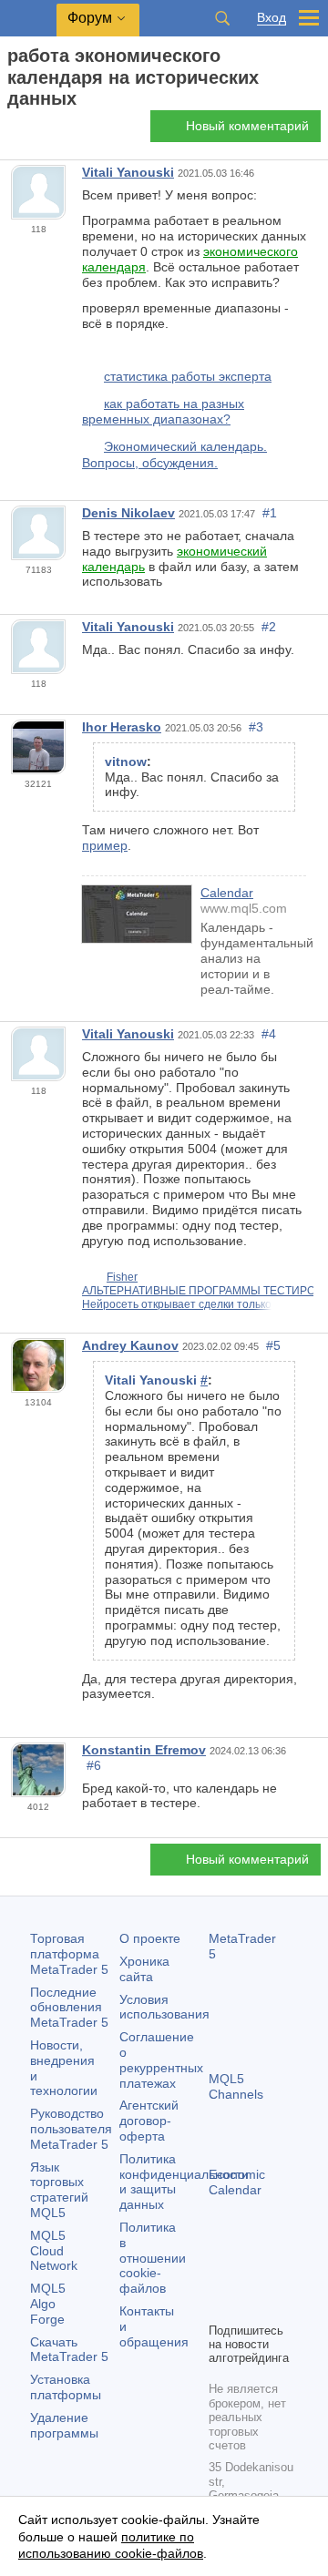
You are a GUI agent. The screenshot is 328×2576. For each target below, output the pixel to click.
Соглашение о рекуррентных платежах (161, 2060)
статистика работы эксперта (188, 376)
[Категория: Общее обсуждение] (35, 131)
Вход (272, 18)
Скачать (69, 2350)
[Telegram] (249, 2276)
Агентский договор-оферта (149, 2121)
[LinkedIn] (249, 2305)
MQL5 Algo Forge (48, 2304)
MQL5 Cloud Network (54, 2251)
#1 (270, 513)
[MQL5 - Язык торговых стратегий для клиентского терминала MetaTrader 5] (28, 19)
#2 (269, 627)
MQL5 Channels (236, 2086)
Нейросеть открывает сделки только (177, 1304)
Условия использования (164, 2007)
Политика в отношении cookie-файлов (153, 2258)
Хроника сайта (144, 1969)
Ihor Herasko (122, 727)
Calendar (227, 893)
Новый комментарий (247, 126)
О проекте (150, 1938)
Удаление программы (64, 2425)
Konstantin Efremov (144, 1750)
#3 (256, 727)
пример (105, 845)
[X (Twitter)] (278, 2276)
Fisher (122, 1277)
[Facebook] (220, 2276)
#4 (269, 1034)
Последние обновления (69, 2008)
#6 (94, 1765)
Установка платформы (66, 2387)
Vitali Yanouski (128, 172)
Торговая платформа (69, 1954)
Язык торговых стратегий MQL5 (59, 2190)
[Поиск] (222, 18)
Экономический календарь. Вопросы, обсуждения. (174, 455)
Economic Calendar (237, 2182)
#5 (273, 1345)
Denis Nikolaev (128, 513)
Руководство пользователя (71, 2129)
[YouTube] (220, 2305)
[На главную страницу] (13, 131)
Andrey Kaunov (130, 1345)
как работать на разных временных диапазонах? (163, 412)
